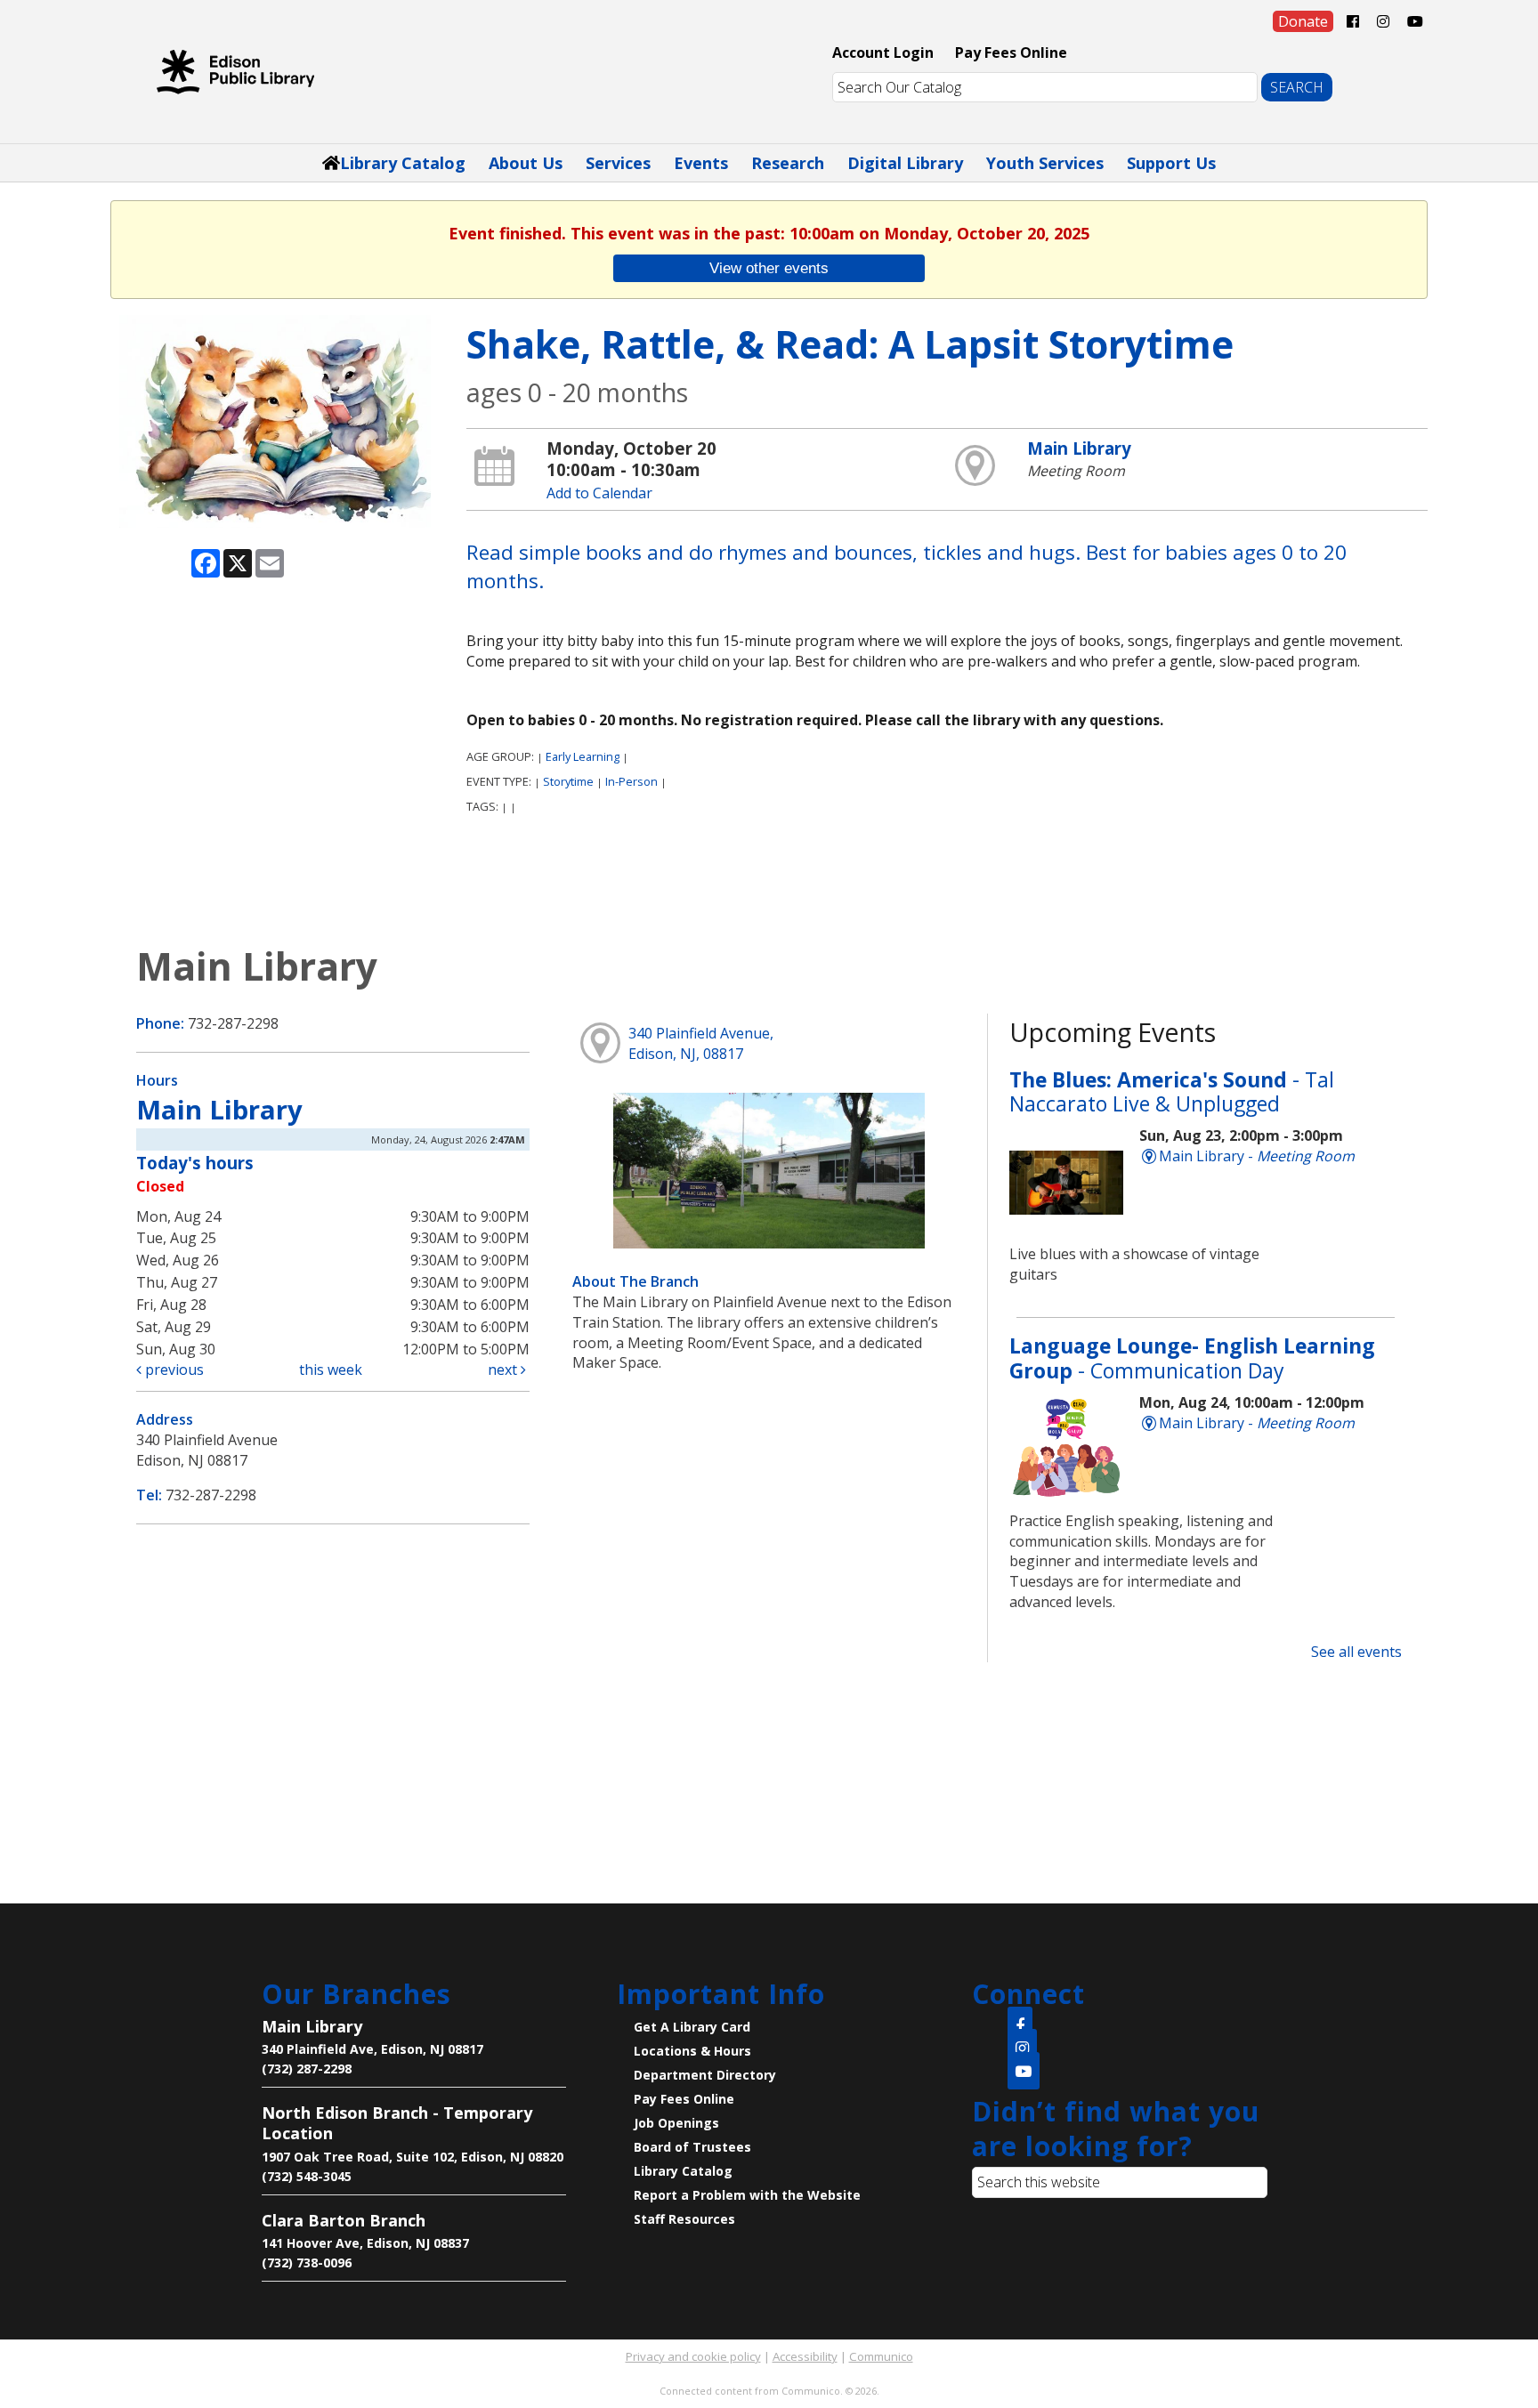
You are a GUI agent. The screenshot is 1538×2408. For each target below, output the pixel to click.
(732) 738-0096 (307, 2263)
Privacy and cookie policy (693, 2356)
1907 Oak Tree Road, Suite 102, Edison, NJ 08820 (413, 2157)
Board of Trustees (692, 2147)
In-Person (631, 781)
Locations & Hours (692, 2051)
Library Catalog (403, 163)
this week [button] (331, 1370)
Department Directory (705, 2075)
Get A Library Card (692, 2027)
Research (788, 163)
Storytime (568, 781)
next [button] (504, 1370)
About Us (526, 163)
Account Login (883, 53)
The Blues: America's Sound (1172, 1092)
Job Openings (676, 2123)
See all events (1356, 1652)
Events (701, 163)
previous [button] (173, 1370)
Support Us (1171, 163)
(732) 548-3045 (307, 2176)
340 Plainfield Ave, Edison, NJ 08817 (372, 2049)
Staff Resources (684, 2219)
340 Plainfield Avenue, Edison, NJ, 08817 (701, 1043)
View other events (769, 268)
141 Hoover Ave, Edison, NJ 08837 (365, 2243)
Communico (881, 2356)
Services (618, 163)
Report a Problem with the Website (747, 2195)
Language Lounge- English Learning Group (1192, 1358)
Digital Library (905, 163)
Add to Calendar (599, 493)
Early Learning (583, 756)
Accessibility (805, 2356)
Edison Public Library (235, 71)
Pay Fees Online (1011, 53)
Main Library (1079, 448)
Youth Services (1045, 163)
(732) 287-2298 (307, 2069)
